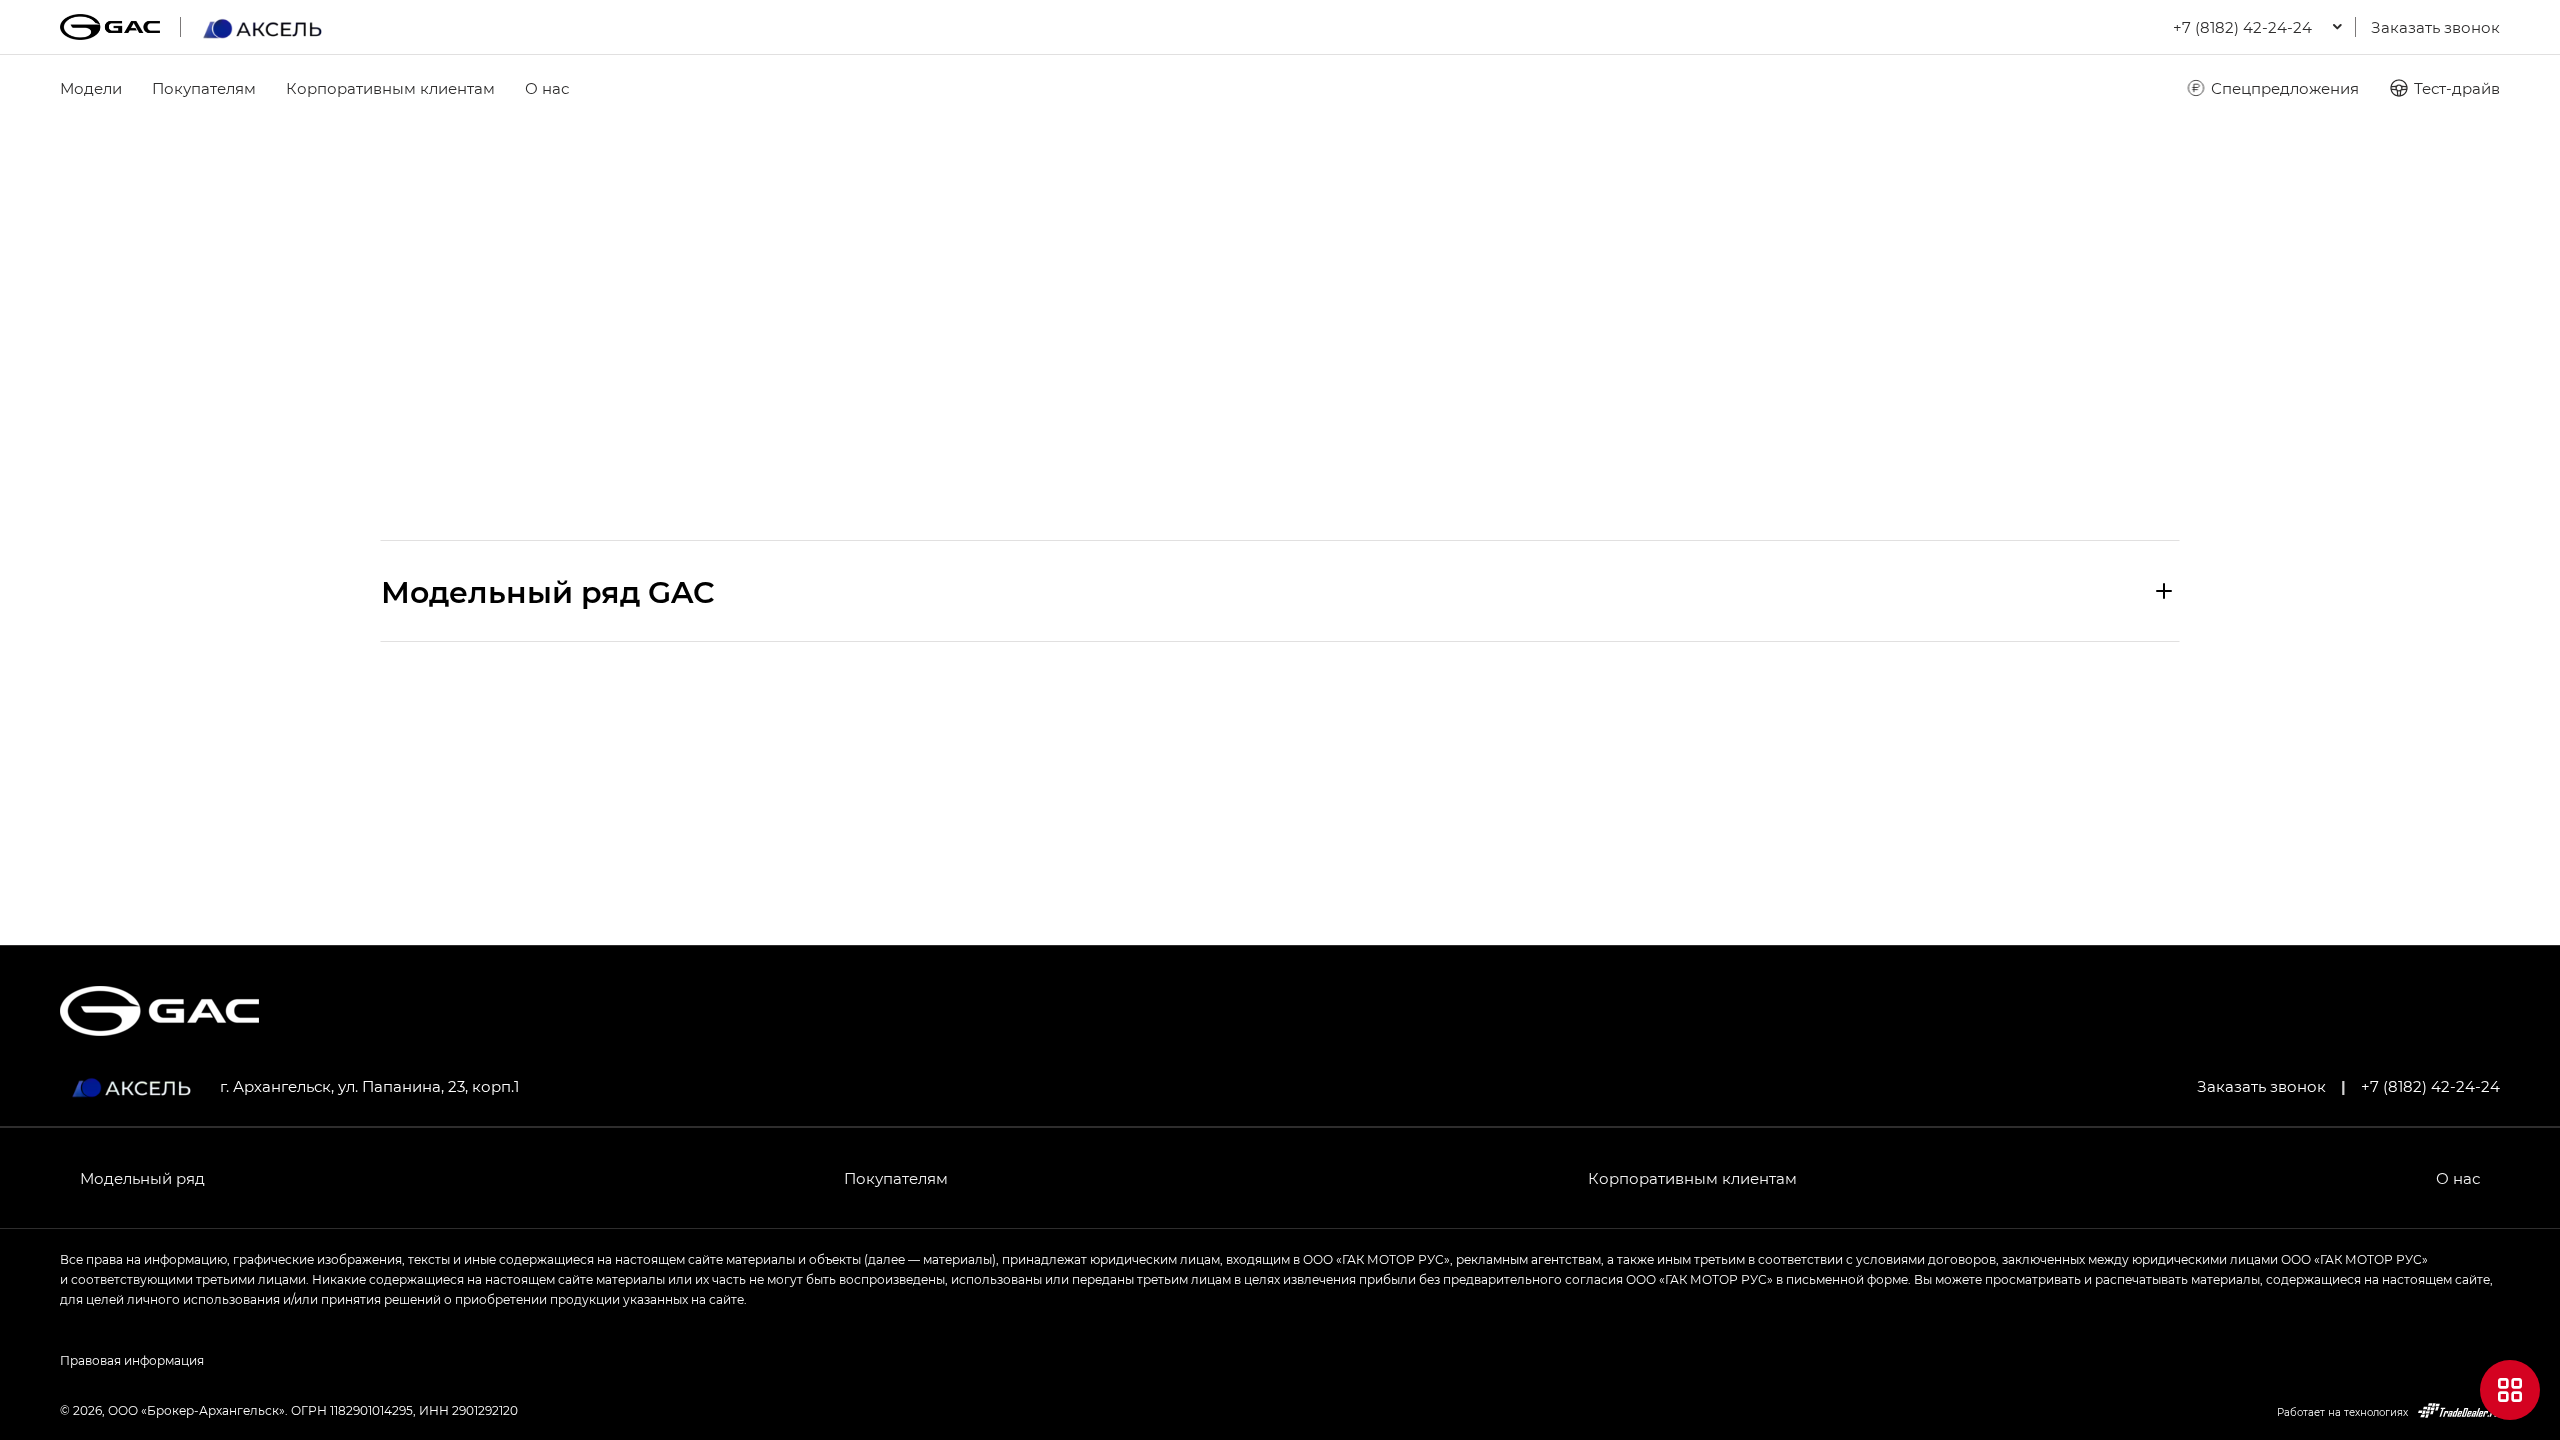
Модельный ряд (142, 1178)
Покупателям (204, 88)
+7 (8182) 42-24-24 (2430, 1086)
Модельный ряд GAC (548, 591)
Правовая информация (132, 1360)
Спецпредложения (2285, 88)
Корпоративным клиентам (390, 88)
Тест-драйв (2457, 88)
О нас (547, 88)
